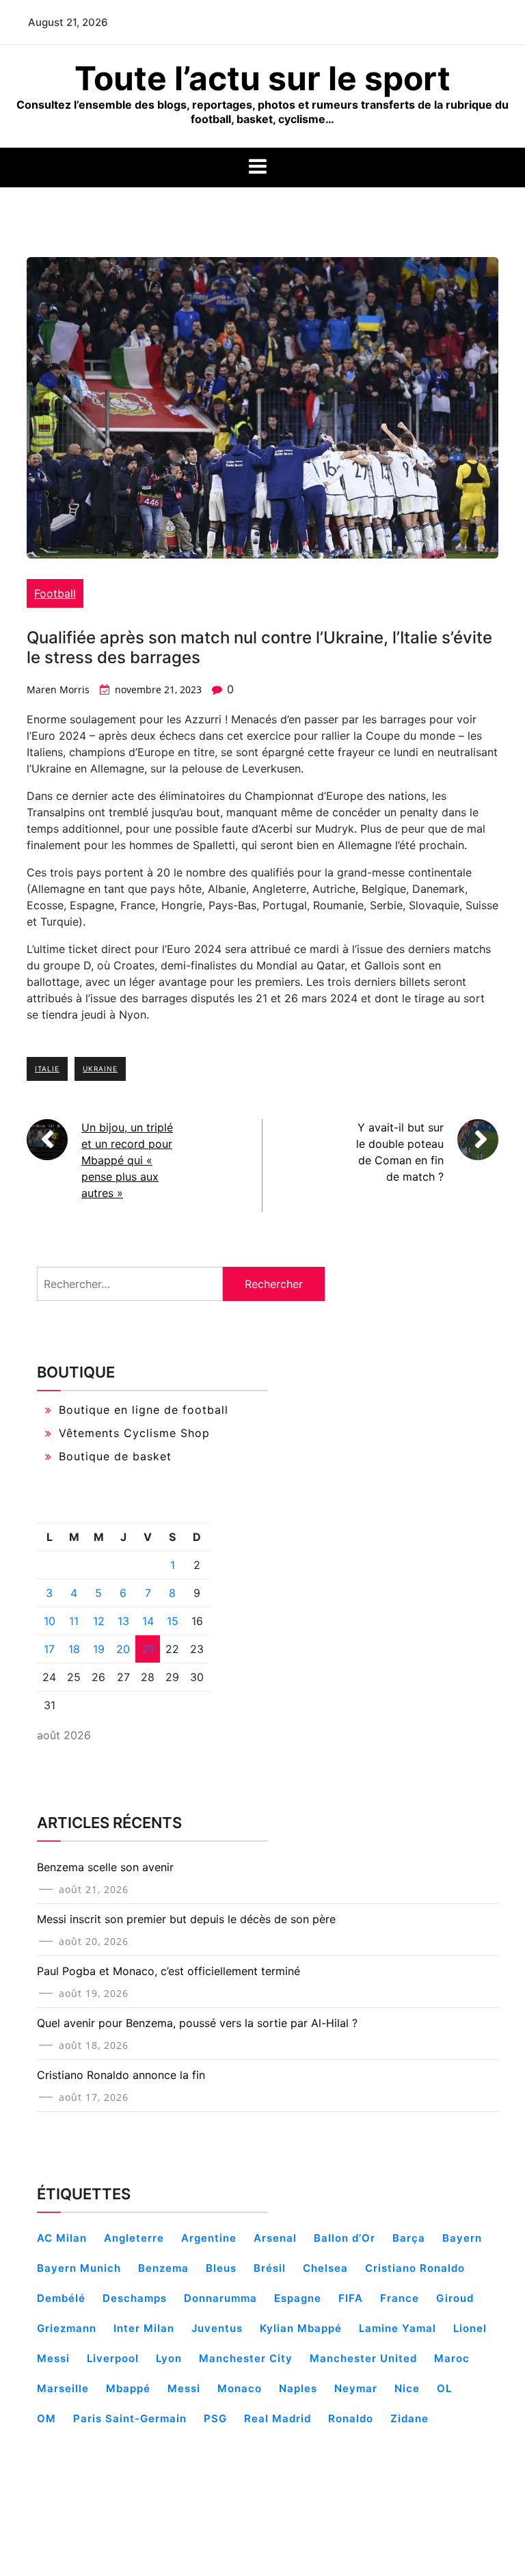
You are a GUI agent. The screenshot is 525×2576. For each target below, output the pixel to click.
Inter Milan (144, 2328)
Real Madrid (278, 2418)
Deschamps (135, 2298)
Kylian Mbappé (301, 2328)
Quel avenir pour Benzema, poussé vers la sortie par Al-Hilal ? (197, 2023)
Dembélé (61, 2298)
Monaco (240, 2388)
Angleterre (134, 2238)
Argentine (209, 2238)
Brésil (270, 2268)
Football (55, 593)
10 (50, 1621)
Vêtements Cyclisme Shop (134, 1433)
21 (148, 1649)
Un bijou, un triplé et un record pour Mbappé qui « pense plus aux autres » (127, 1160)
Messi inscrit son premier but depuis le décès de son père (186, 1919)
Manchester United (363, 2358)
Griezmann (67, 2328)
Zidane (409, 2418)
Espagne (298, 2298)
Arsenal (275, 2238)
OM (46, 2418)
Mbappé (128, 2388)
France (400, 2298)
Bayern (462, 2238)
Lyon (169, 2358)
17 (49, 1649)
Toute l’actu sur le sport (262, 78)
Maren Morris (58, 689)
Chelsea (325, 2268)
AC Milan (62, 2238)
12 (99, 1621)
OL (444, 2388)
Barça (409, 2238)
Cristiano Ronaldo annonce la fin (121, 2075)
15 (173, 1621)
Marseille (63, 2388)
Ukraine (100, 1069)
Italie (47, 1069)
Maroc (452, 2358)
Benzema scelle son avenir (105, 1867)
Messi (184, 2388)
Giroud (455, 2298)
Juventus (217, 2328)
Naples (298, 2388)
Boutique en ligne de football (144, 1410)
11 (74, 1621)
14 (148, 1621)
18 (74, 1649)
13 (123, 1621)
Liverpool (113, 2358)
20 (123, 1649)
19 (99, 1649)
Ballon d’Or (345, 2238)
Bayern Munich (79, 2268)
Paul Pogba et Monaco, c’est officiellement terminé (169, 1971)
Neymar (356, 2388)
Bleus (221, 2268)
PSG (215, 2418)
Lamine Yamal (398, 2328)
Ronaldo (351, 2418)
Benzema (163, 2268)
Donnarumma (220, 2298)
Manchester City (246, 2358)
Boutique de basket (115, 1456)
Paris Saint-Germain (130, 2418)
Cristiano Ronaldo (415, 2268)
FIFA (351, 2298)
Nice (407, 2388)
